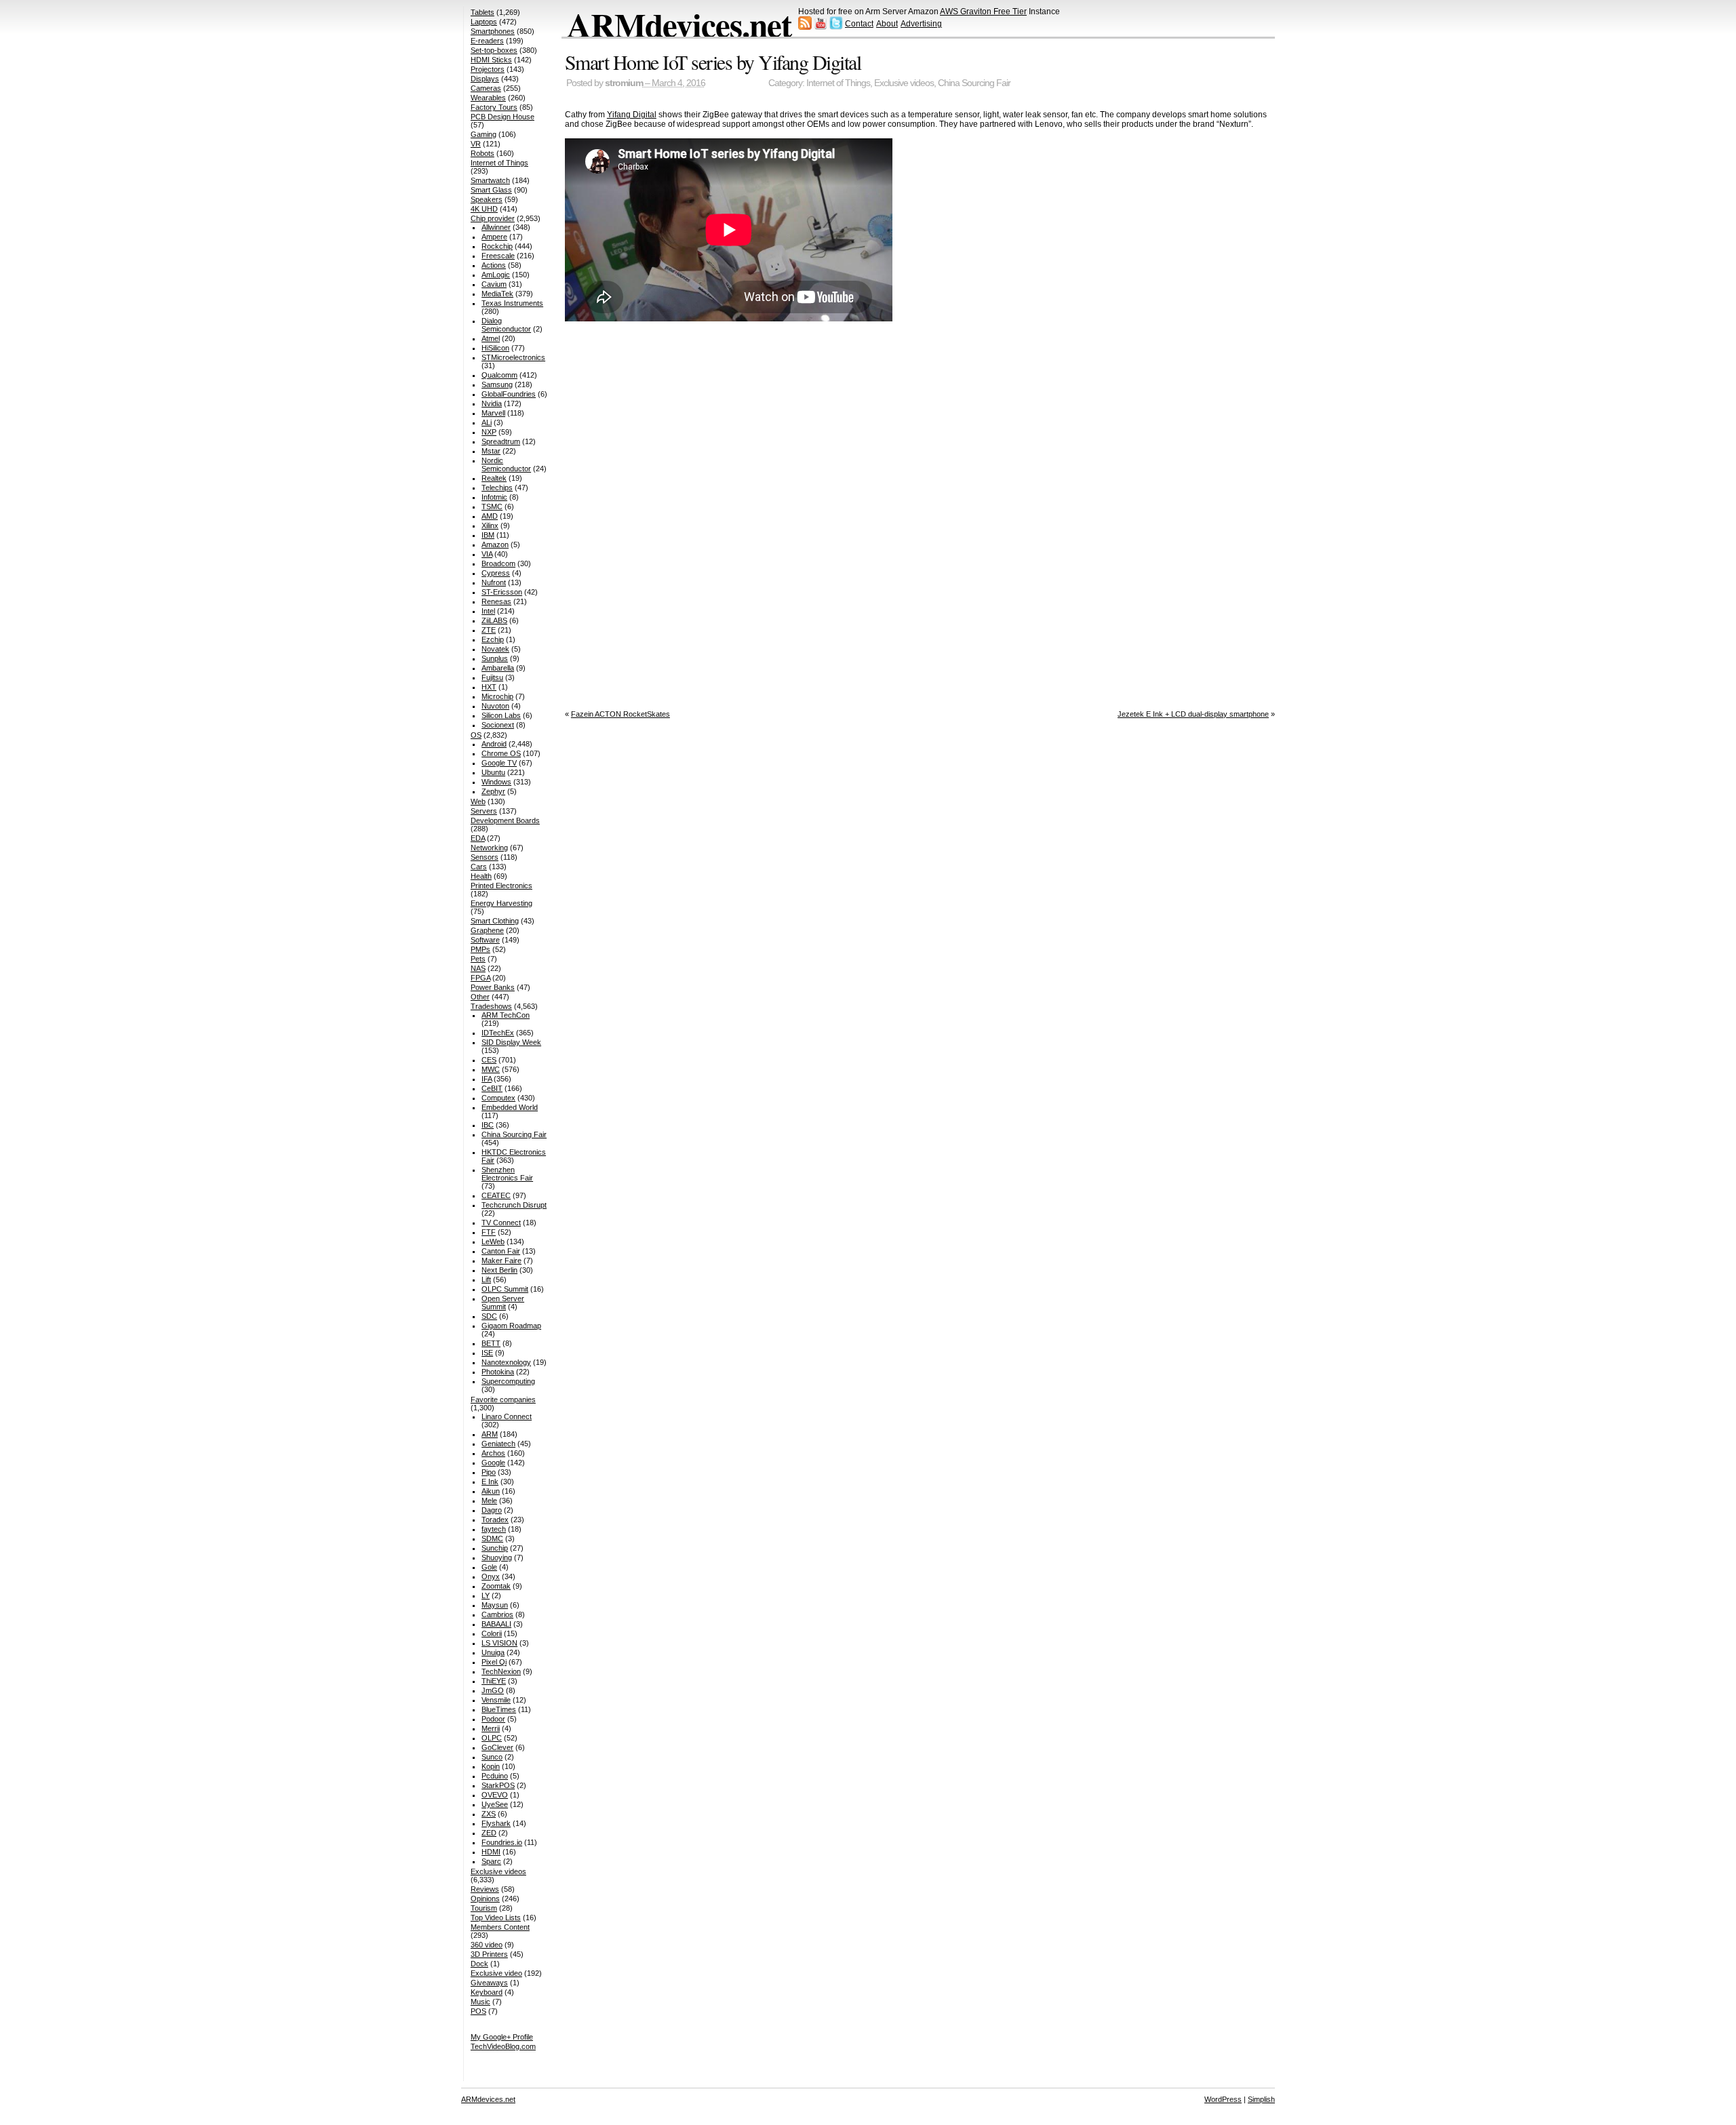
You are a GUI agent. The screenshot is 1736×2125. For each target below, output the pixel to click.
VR (476, 144)
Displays (485, 79)
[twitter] (836, 27)
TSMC (492, 507)
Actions (494, 265)
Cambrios (497, 1614)
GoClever (497, 1747)
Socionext (498, 725)
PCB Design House (502, 117)
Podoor (493, 1719)
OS (476, 735)
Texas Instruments (512, 303)
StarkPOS (498, 1785)
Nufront (494, 582)
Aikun (491, 1491)
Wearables (488, 98)
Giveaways (489, 1983)
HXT (489, 687)
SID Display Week (511, 1042)
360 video (487, 1945)
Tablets (482, 12)
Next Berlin (499, 1270)
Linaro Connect (507, 1416)
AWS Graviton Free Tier (983, 12)
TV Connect (501, 1223)
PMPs (480, 949)
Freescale (498, 256)
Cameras (486, 88)
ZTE (489, 630)
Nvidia (492, 403)
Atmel (491, 338)
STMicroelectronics (513, 357)
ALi (487, 422)
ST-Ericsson (502, 592)
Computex (498, 1098)
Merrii (491, 1728)
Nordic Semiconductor (506, 464)
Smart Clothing (495, 921)
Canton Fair (501, 1251)
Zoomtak (496, 1586)
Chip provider (493, 218)
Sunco (492, 1757)
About (887, 24)
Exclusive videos (904, 83)
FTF (489, 1232)
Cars (479, 867)
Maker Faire (501, 1260)
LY (486, 1595)
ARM (490, 1434)
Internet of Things (838, 83)
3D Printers (489, 1954)
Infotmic (494, 497)
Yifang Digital (632, 115)
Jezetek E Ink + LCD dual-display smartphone (1193, 714)
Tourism (484, 1908)
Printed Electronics (501, 886)
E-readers (487, 41)
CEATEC (496, 1195)
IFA (487, 1079)
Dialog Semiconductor (506, 325)
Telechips (497, 488)
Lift (486, 1279)
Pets (478, 959)
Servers (484, 811)
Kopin (491, 1766)
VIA (487, 554)
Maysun (495, 1605)
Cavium (494, 284)
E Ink (490, 1482)
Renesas (496, 601)
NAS (478, 968)
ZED (489, 1833)
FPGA (480, 978)
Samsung (497, 384)
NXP (489, 432)
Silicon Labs (501, 715)
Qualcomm (499, 375)
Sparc (491, 1861)
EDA (478, 838)
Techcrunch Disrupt (514, 1205)
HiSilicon (495, 348)
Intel (488, 611)
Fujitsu (492, 677)
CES (489, 1060)
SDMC (492, 1538)
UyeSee (495, 1804)
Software (485, 940)
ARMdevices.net (679, 24)
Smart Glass (491, 190)
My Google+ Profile (502, 2037)
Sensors (485, 857)
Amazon (495, 544)
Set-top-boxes (494, 50)
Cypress (496, 573)
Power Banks (493, 987)
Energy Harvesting (501, 903)
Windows (496, 782)
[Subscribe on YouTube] (821, 27)
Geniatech (498, 1444)
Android (494, 744)
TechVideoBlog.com (503, 2046)
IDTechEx (498, 1033)
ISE (487, 1353)
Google (493, 1463)
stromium (624, 83)
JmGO (493, 1690)
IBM (488, 535)
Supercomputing (508, 1381)
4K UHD (484, 209)
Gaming (484, 134)
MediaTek (497, 294)
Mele (489, 1501)
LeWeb (493, 1242)
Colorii (492, 1633)
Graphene (487, 930)
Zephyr (493, 791)
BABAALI (496, 1624)
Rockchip (497, 246)
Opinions (485, 1899)
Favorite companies (503, 1399)
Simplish (1261, 2099)
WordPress (1223, 2099)
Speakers (487, 199)
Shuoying (497, 1557)
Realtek (494, 478)
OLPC (492, 1738)
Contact (859, 24)
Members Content (500, 1927)
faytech (494, 1529)
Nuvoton (495, 706)
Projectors (488, 69)
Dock (479, 1964)
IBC (488, 1125)
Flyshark (496, 1823)
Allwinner (496, 227)
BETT (491, 1343)
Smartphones (493, 31)
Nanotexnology (506, 1362)
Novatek (495, 649)
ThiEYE (494, 1681)
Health (481, 876)
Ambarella (498, 668)
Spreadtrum (501, 441)
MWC (491, 1069)
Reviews (485, 1889)
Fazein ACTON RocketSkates (620, 714)
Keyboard (487, 1992)
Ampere (494, 237)
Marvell (493, 413)
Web (478, 801)
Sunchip (495, 1548)
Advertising (921, 24)
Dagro (492, 1510)
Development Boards (505, 820)
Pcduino (495, 1776)
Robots (482, 153)
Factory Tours (494, 107)
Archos (493, 1453)
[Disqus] (920, 513)
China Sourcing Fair (974, 83)
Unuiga (493, 1652)
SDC (489, 1316)
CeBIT (492, 1088)
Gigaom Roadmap (511, 1326)
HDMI (491, 1852)
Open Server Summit (503, 1303)
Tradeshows (491, 1006)
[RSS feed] (805, 27)
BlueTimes (499, 1709)
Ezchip (493, 639)
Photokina (498, 1372)
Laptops (484, 22)
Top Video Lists (496, 1918)
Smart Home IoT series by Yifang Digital (713, 62)
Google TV (499, 763)
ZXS (489, 1814)
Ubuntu (493, 772)
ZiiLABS (494, 620)
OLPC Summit (505, 1289)
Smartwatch (490, 180)
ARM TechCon (506, 1015)
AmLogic (496, 275)
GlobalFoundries (509, 394)
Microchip (497, 696)
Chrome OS (501, 753)
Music (480, 2002)
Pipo (489, 1472)
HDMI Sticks (491, 60)
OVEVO (495, 1795)
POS (478, 2011)
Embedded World (510, 1107)
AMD (490, 516)
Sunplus (495, 658)
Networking (489, 848)
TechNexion (501, 1671)
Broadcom (498, 563)
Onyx (491, 1576)
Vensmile (496, 1700)
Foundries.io (502, 1842)
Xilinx (490, 525)
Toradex (495, 1520)
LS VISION (499, 1643)
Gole (489, 1567)
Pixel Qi (494, 1662)
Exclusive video (496, 1973)
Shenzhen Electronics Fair (507, 1174)
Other (480, 997)
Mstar (491, 451)
